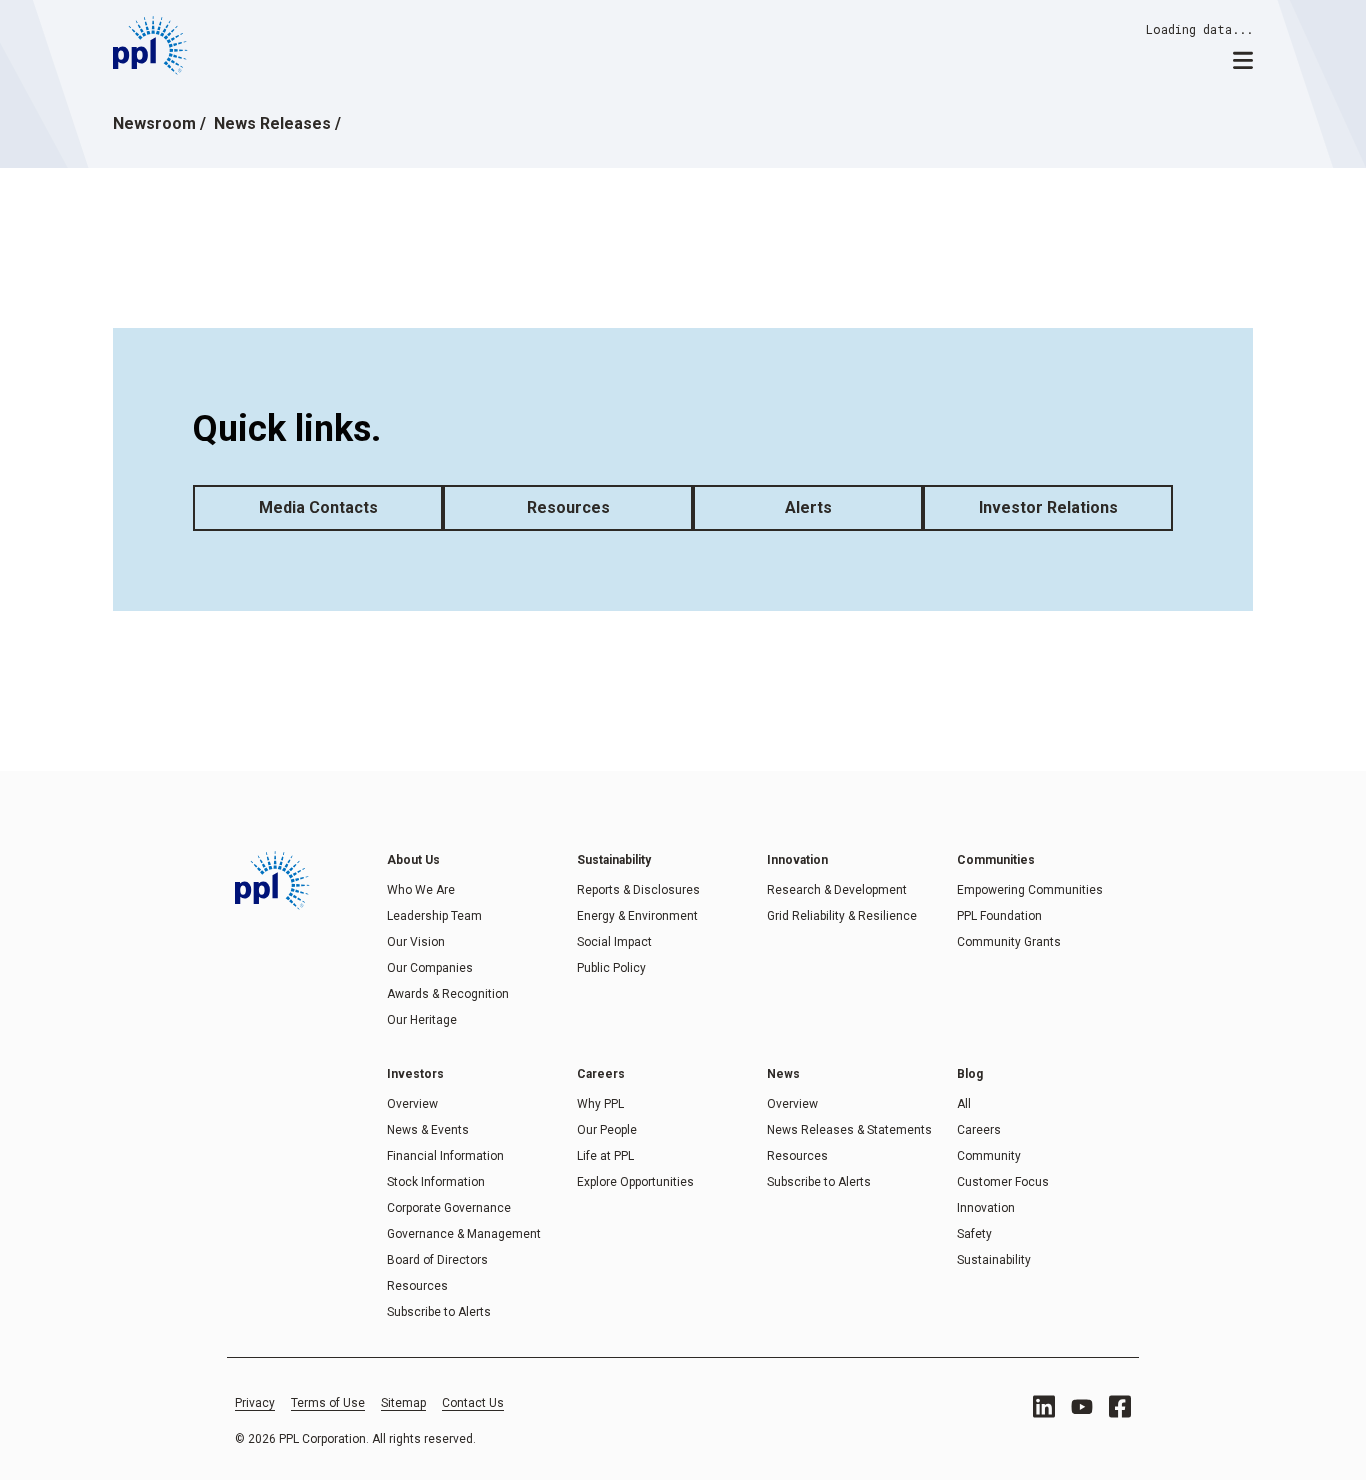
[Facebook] (1120, 1406)
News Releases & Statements (849, 1130)
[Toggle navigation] (1243, 59)
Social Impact (614, 942)
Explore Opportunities (635, 1182)
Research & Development (837, 890)
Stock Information (436, 1182)
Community (989, 1156)
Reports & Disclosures (638, 890)
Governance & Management (464, 1234)
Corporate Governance (449, 1208)
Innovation (986, 1208)
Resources (568, 507)
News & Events (428, 1130)
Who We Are (421, 890)
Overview (412, 1104)
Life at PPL (605, 1156)
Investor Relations (1048, 507)
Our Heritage (422, 1020)
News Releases (272, 123)
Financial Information (445, 1156)
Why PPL (600, 1104)
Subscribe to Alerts (439, 1312)
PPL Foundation (999, 916)
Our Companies (430, 968)
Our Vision (416, 942)
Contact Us (473, 1403)
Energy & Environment (637, 916)
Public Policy (611, 968)
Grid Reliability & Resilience (842, 916)
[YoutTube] (1082, 1407)
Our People (607, 1130)
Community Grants (1009, 942)
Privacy (255, 1403)
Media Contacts (318, 507)
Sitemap (403, 1403)
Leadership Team (434, 916)
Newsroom (154, 123)
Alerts (808, 507)
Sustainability (994, 1260)
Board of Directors (437, 1260)
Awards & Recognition (448, 994)
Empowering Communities (1030, 890)
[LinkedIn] (1044, 1406)
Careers (979, 1130)
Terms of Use (328, 1403)
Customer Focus (1003, 1182)
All (964, 1104)
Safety (974, 1234)
